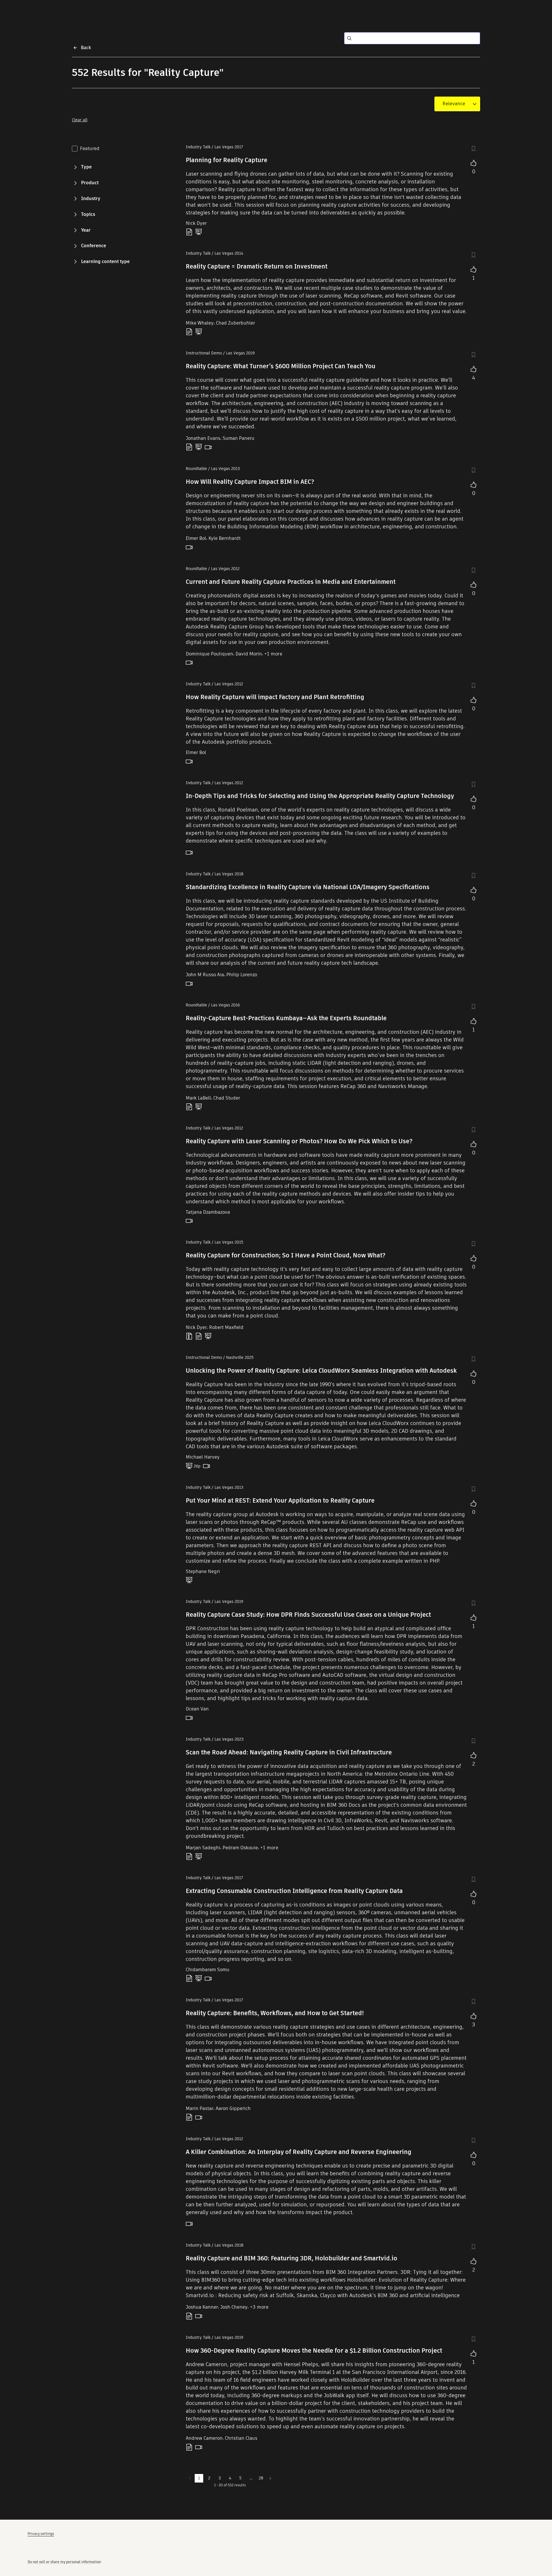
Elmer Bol (196, 538)
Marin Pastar (200, 2108)
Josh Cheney (234, 2307)
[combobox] (454, 104)
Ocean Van (197, 1709)
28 (261, 2478)
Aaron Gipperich (233, 2108)
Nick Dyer (196, 223)
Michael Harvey (203, 1457)
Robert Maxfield (226, 1327)
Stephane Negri (203, 1571)
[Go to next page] (270, 2478)
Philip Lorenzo (242, 975)
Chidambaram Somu (208, 1970)
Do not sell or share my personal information (64, 2562)
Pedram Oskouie (240, 1848)
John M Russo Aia (205, 975)
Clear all (80, 120)
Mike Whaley (200, 323)
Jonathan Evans (203, 438)
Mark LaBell (198, 1098)
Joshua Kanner (202, 2307)
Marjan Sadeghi (203, 1848)
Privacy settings (41, 2534)
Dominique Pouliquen (209, 654)
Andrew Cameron (204, 2438)
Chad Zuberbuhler (235, 323)
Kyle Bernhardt (225, 538)
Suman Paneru (238, 438)
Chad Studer (227, 1098)
